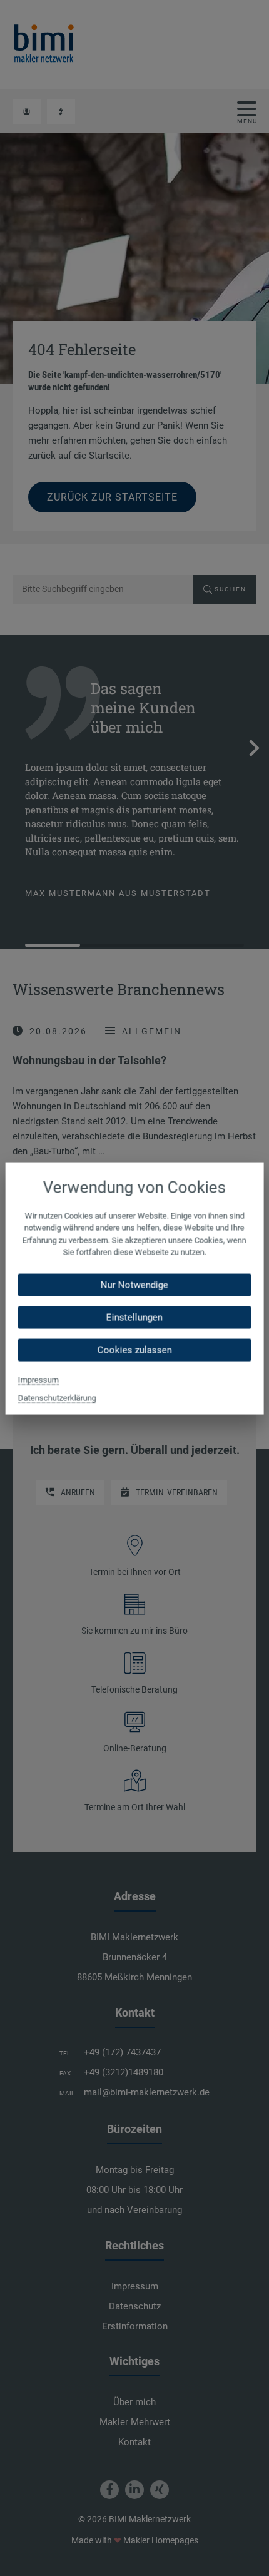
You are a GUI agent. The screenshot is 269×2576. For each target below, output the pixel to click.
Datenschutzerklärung (57, 1397)
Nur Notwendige (134, 1285)
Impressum (38, 1379)
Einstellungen (134, 1317)
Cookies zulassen (134, 1350)
